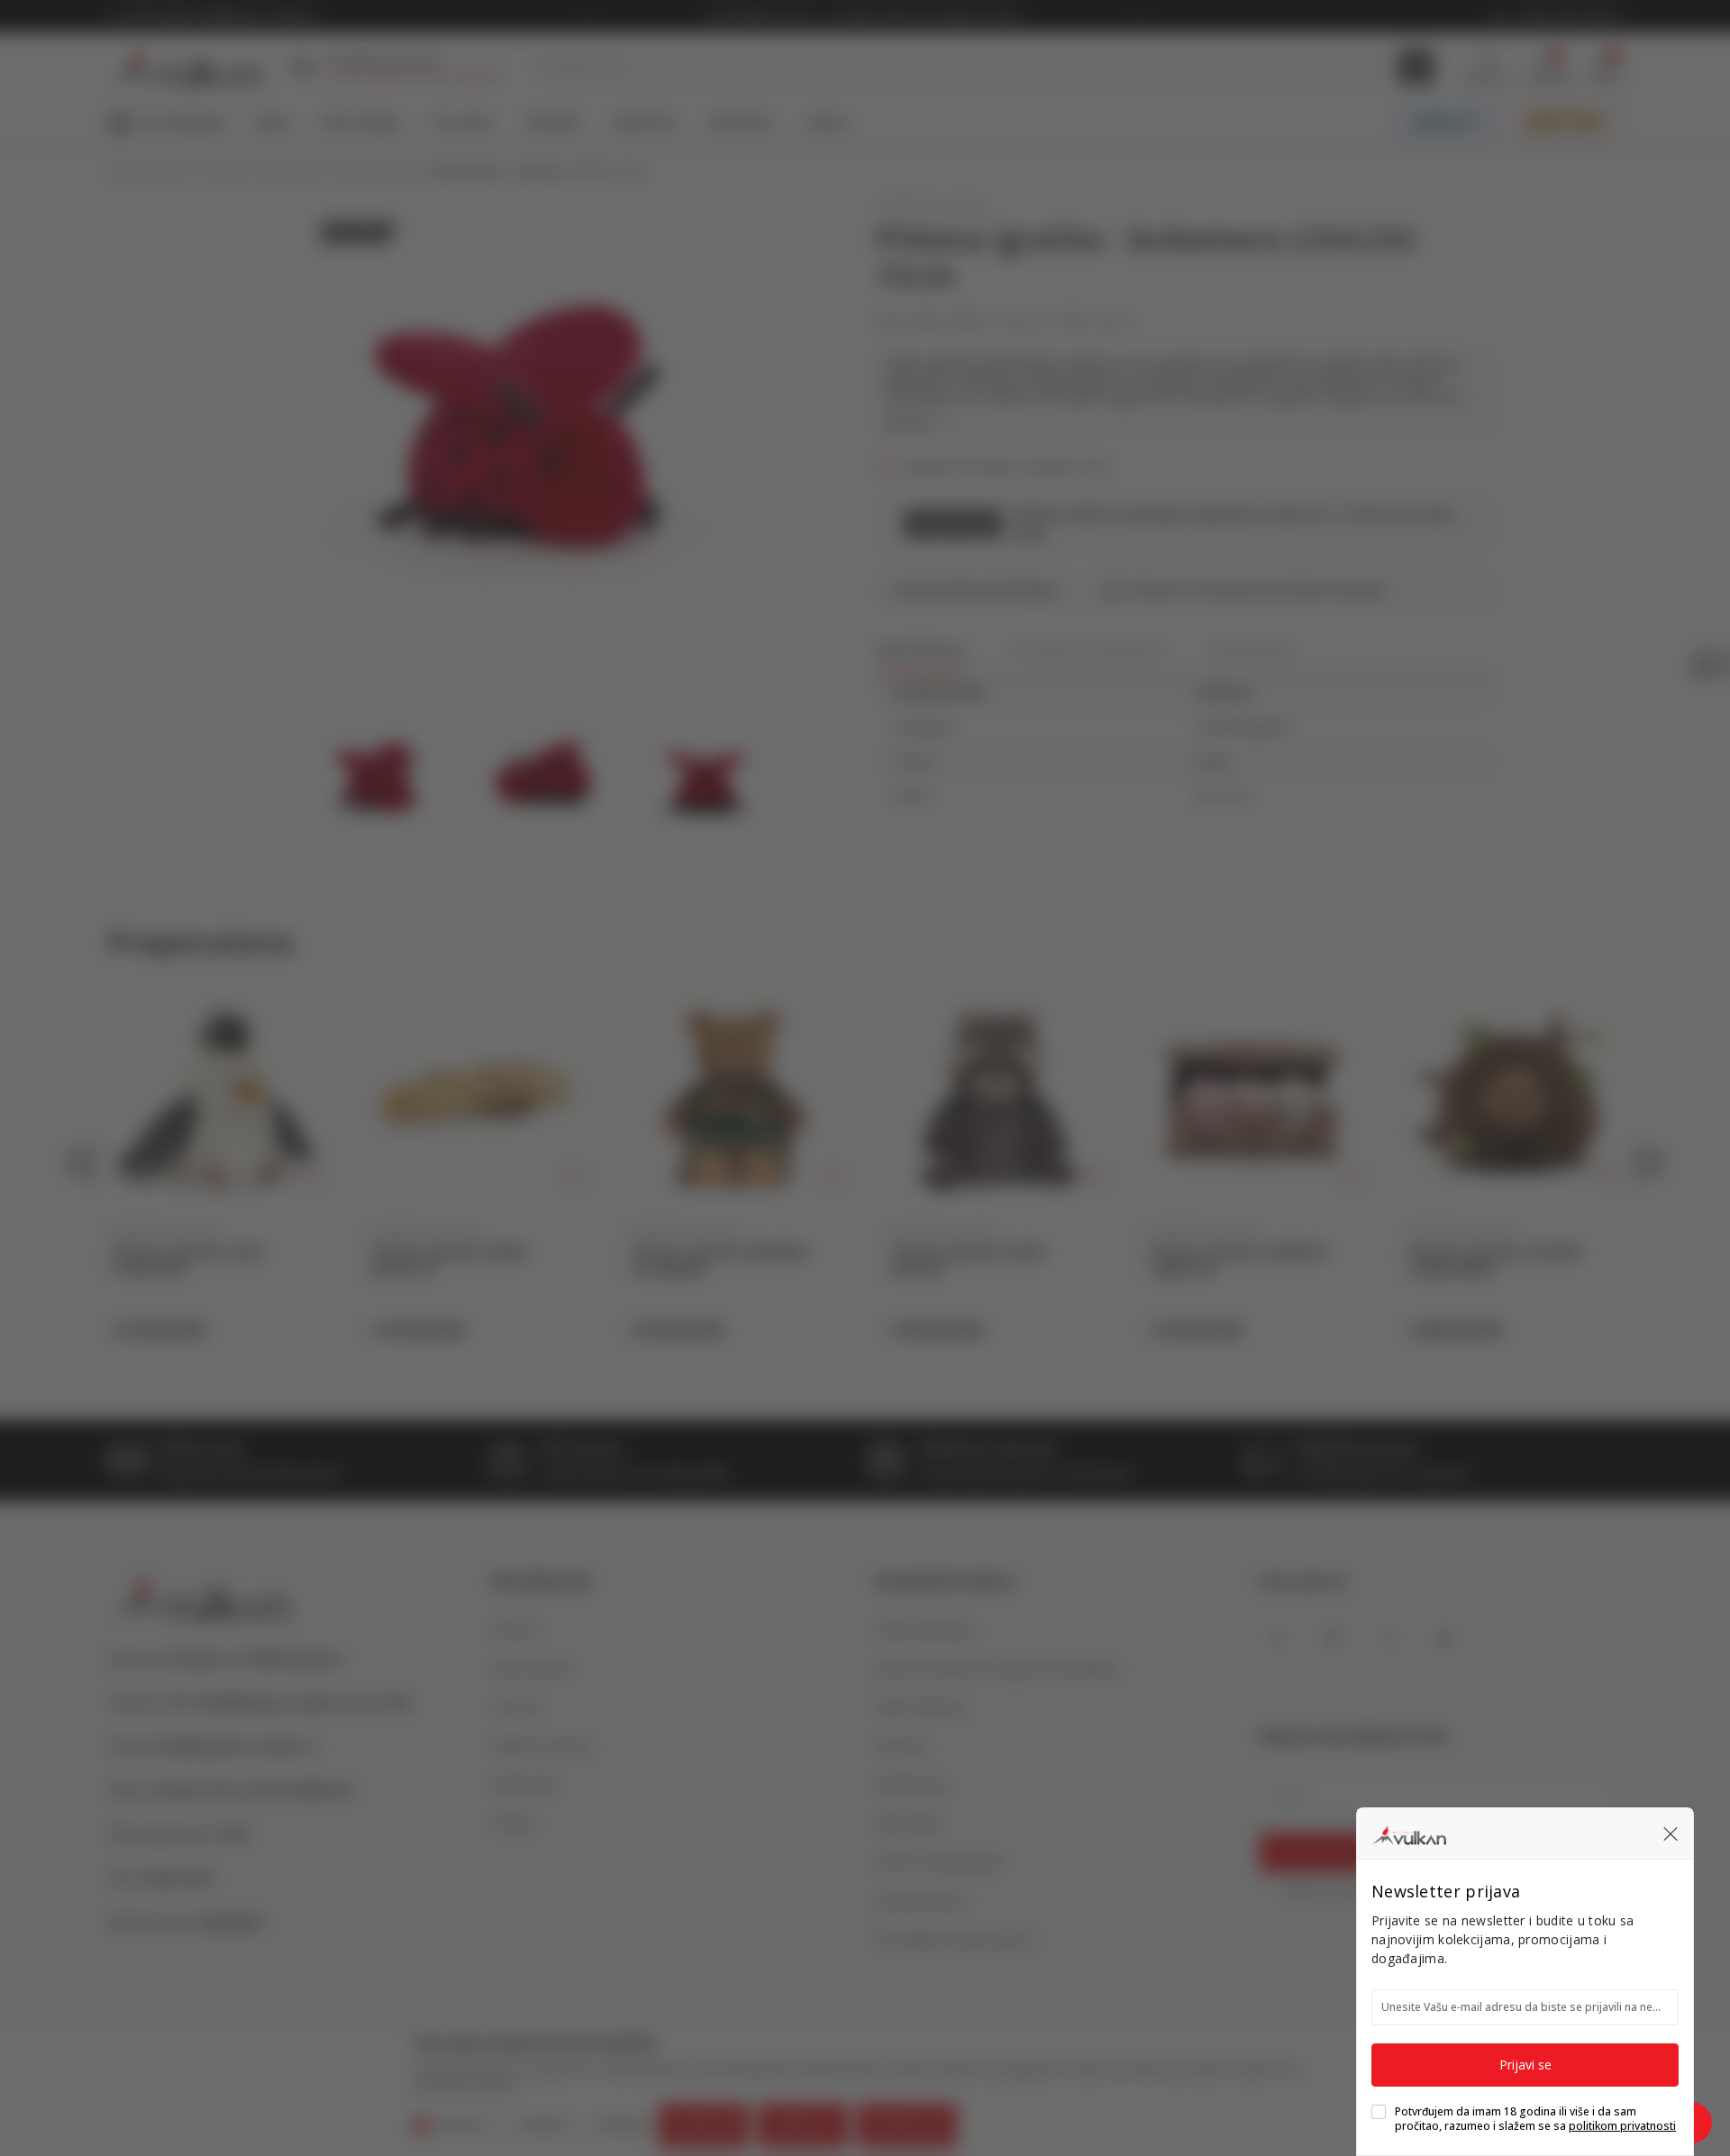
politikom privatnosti (1622, 2126)
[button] (1671, 1833)
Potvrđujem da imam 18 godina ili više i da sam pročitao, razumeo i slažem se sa (1535, 2119)
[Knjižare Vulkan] (1409, 1833)
